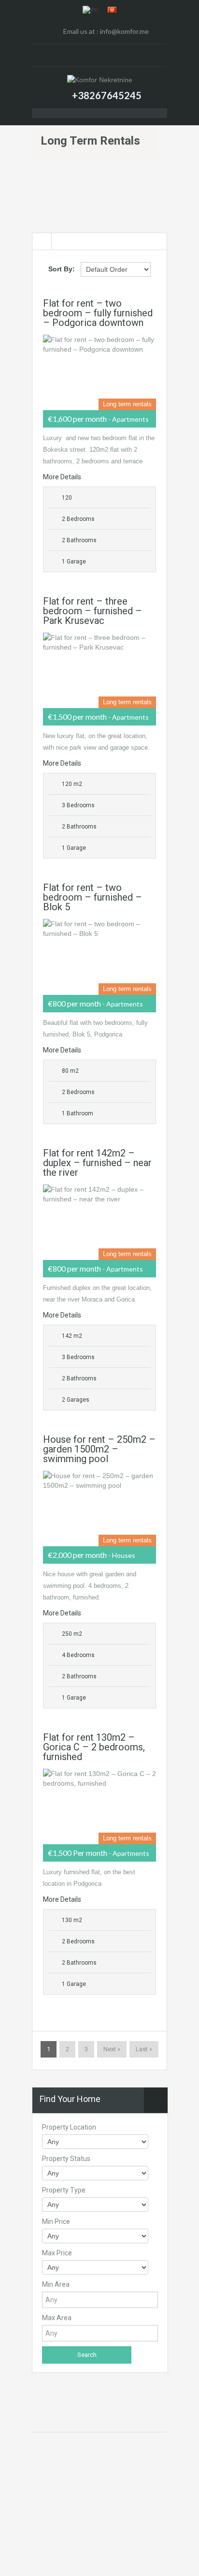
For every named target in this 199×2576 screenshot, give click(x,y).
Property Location (69, 2127)
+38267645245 (107, 95)
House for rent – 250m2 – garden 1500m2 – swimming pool (99, 1449)
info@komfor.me (124, 31)
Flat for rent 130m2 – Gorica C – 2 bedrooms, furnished (94, 1747)
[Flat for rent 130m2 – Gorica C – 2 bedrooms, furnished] (99, 1806)
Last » (144, 2049)
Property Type (64, 2190)
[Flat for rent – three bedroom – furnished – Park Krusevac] (99, 670)
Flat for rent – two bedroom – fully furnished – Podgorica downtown (98, 313)
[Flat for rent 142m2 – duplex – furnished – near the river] (99, 1222)
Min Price (56, 2221)
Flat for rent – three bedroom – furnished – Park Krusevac (92, 611)
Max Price (57, 2253)
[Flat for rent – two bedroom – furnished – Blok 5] (99, 957)
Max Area (57, 2318)
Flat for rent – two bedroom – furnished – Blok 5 (92, 897)
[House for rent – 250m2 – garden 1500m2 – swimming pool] (99, 1509)
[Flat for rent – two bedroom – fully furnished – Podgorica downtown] (99, 372)
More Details (63, 477)
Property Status (66, 2159)
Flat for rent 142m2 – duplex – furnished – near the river (97, 1163)
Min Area (56, 2284)
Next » (112, 2049)
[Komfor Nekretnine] (100, 79)
